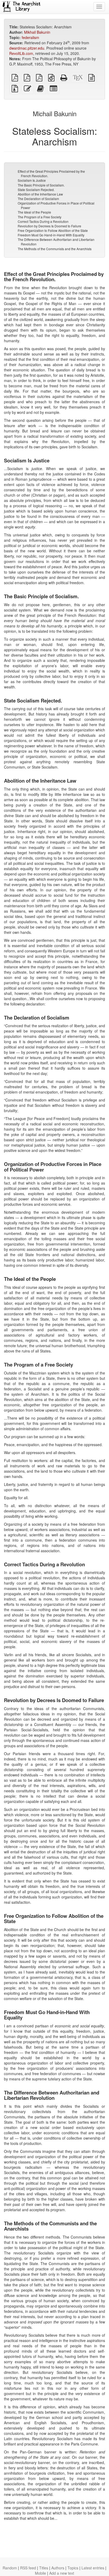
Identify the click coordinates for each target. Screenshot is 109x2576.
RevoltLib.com (21, 53)
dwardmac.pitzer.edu (27, 48)
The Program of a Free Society (40, 217)
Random (10, 2568)
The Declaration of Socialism (38, 199)
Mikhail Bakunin (37, 32)
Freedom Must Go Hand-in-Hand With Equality (51, 235)
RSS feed (28, 2568)
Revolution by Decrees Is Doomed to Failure (49, 226)
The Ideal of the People (34, 212)
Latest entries (93, 2568)
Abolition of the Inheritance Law (40, 194)
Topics (73, 2568)
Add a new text (62, 2573)
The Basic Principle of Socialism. (41, 185)
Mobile (40, 2573)
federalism (30, 37)
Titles (44, 2568)
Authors (58, 2568)
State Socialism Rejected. (36, 190)
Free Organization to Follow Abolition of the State (53, 230)
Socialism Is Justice (32, 180)
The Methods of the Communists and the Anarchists (55, 249)
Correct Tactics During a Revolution (43, 221)
